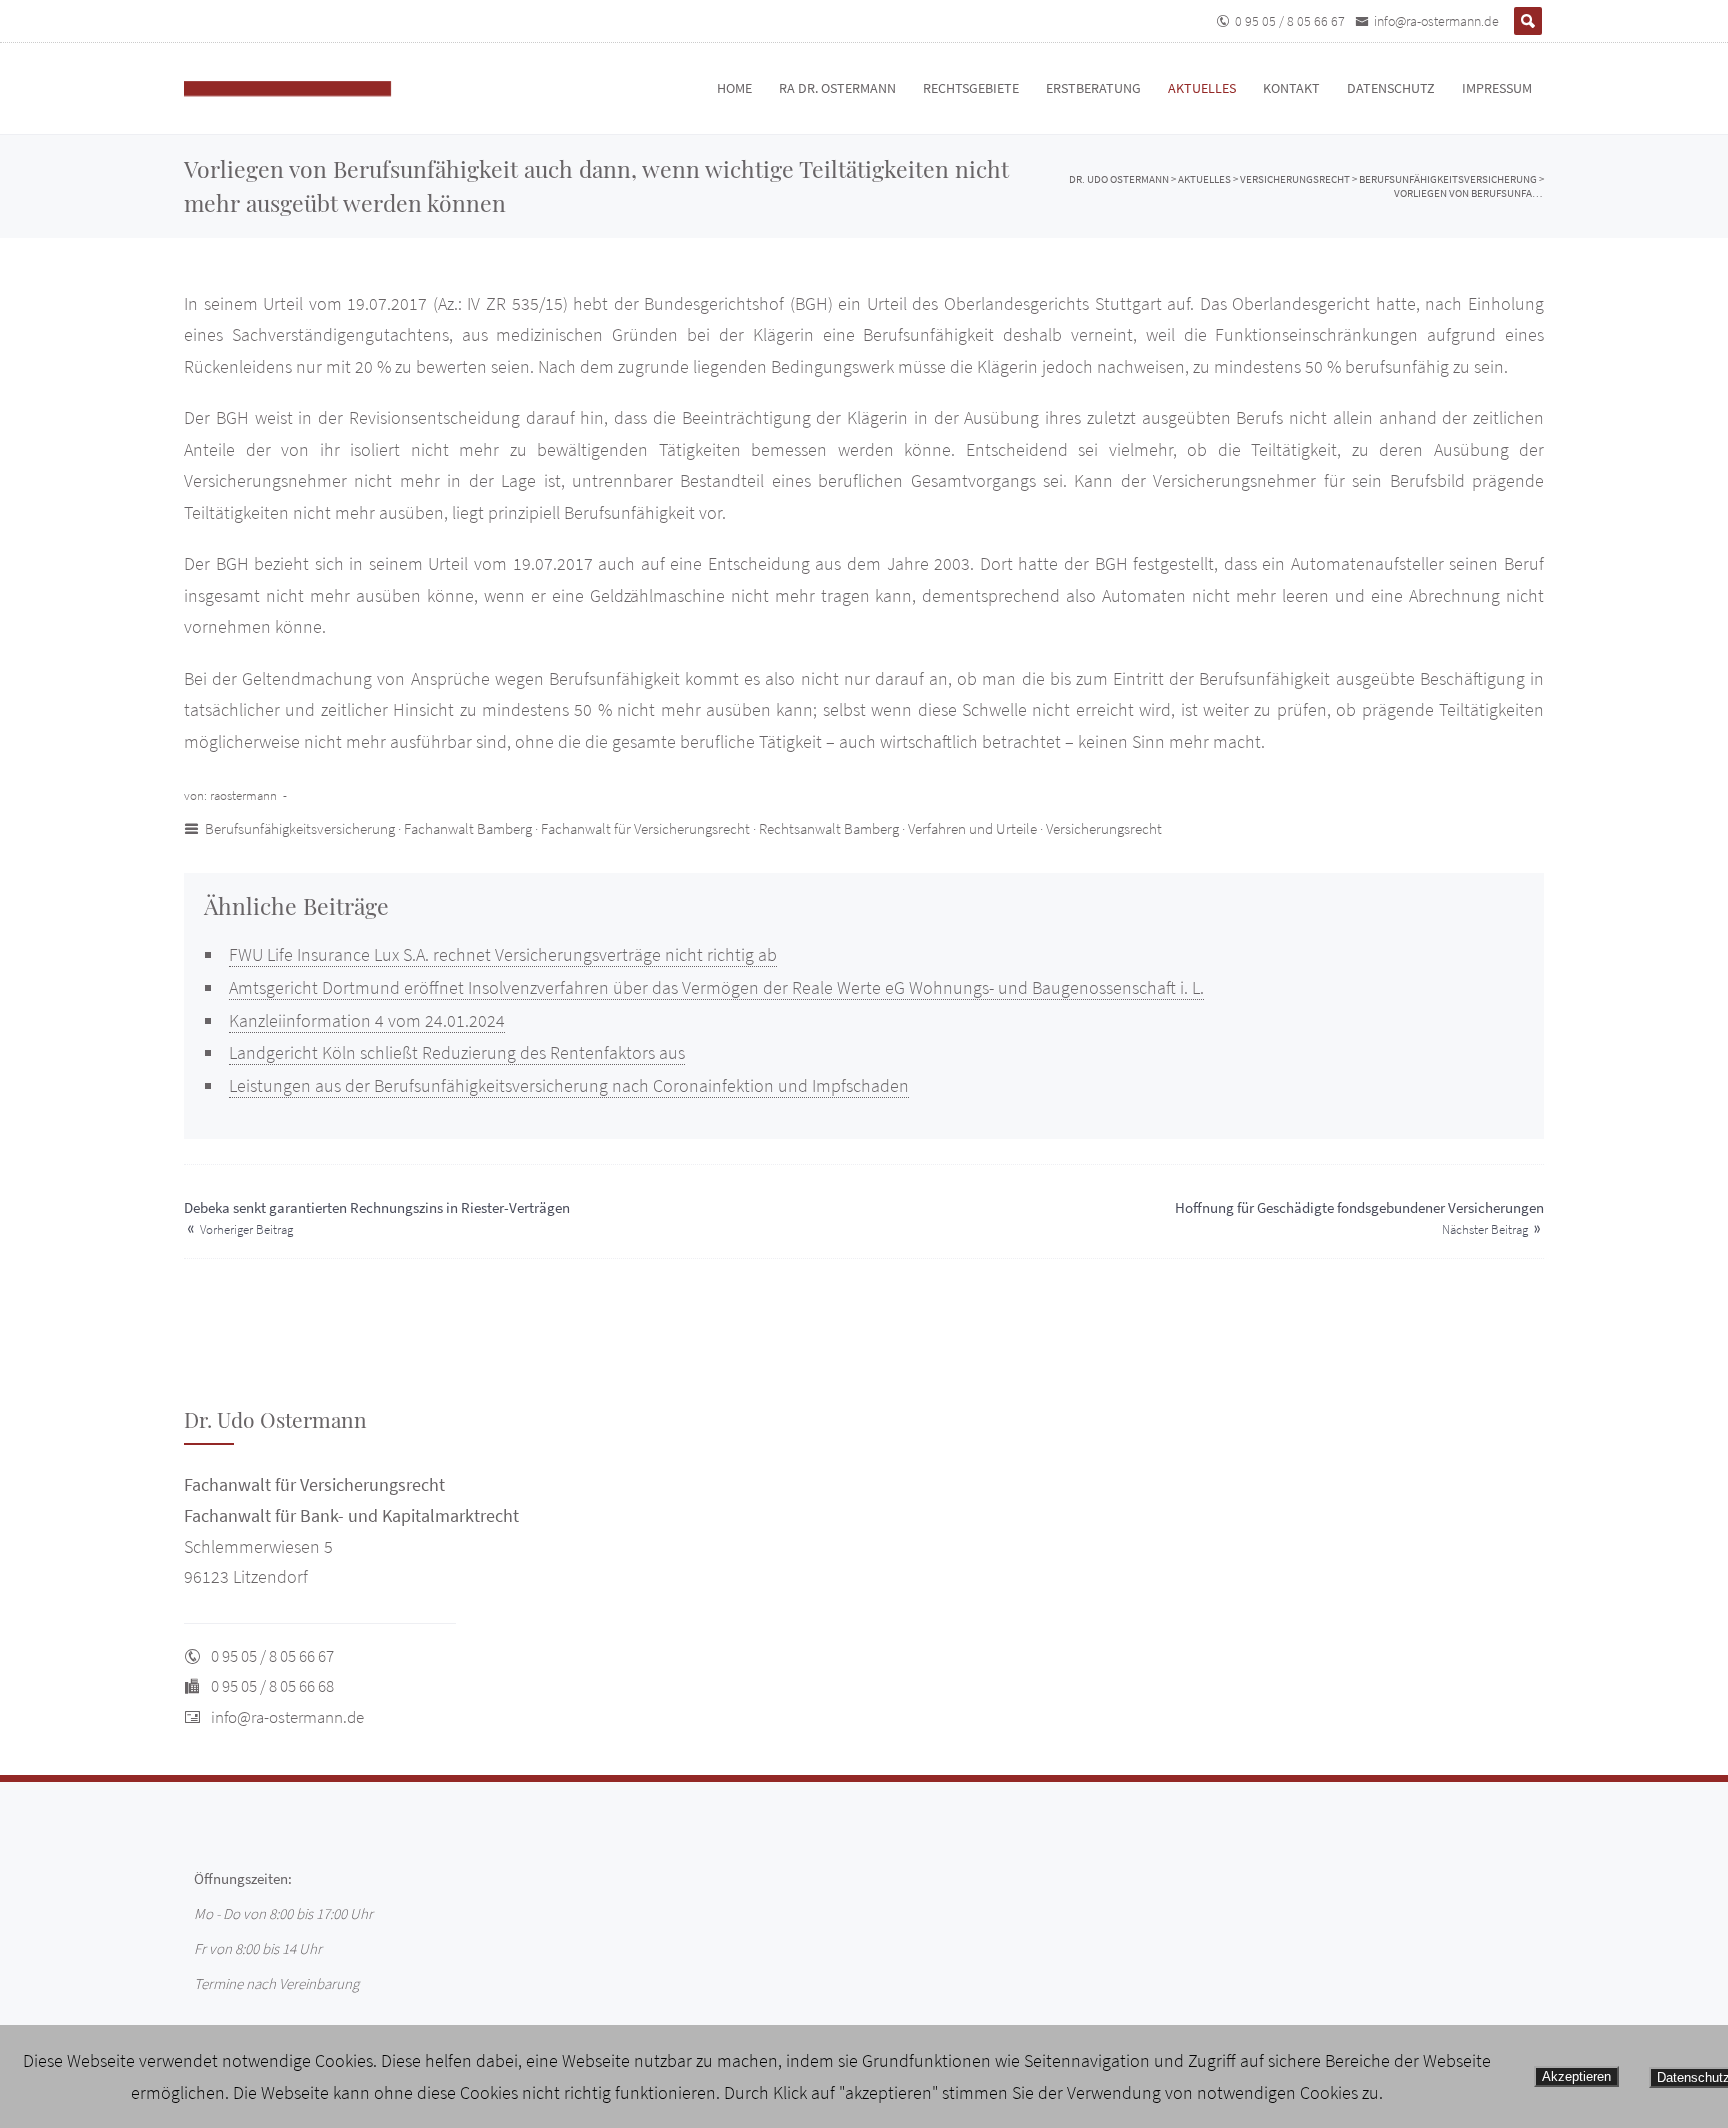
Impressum (1497, 88)
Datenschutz (1391, 88)
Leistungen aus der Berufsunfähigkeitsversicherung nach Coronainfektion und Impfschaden (569, 1085)
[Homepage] (309, 88)
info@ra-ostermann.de (1436, 21)
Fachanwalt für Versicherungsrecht (645, 828)
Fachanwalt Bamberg (468, 828)
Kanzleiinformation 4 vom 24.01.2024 (367, 1020)
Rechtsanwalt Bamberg (829, 828)
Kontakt (1291, 88)
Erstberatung (1093, 88)
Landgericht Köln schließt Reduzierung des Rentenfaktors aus (457, 1052)
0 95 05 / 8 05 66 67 (1290, 21)
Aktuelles (1202, 88)
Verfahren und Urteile (972, 828)
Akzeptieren (1576, 2076)
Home (734, 88)
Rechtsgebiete (971, 88)
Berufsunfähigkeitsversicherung (300, 828)
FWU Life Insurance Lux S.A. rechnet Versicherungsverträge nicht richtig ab (503, 954)
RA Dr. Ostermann (837, 88)
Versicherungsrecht (1104, 828)
